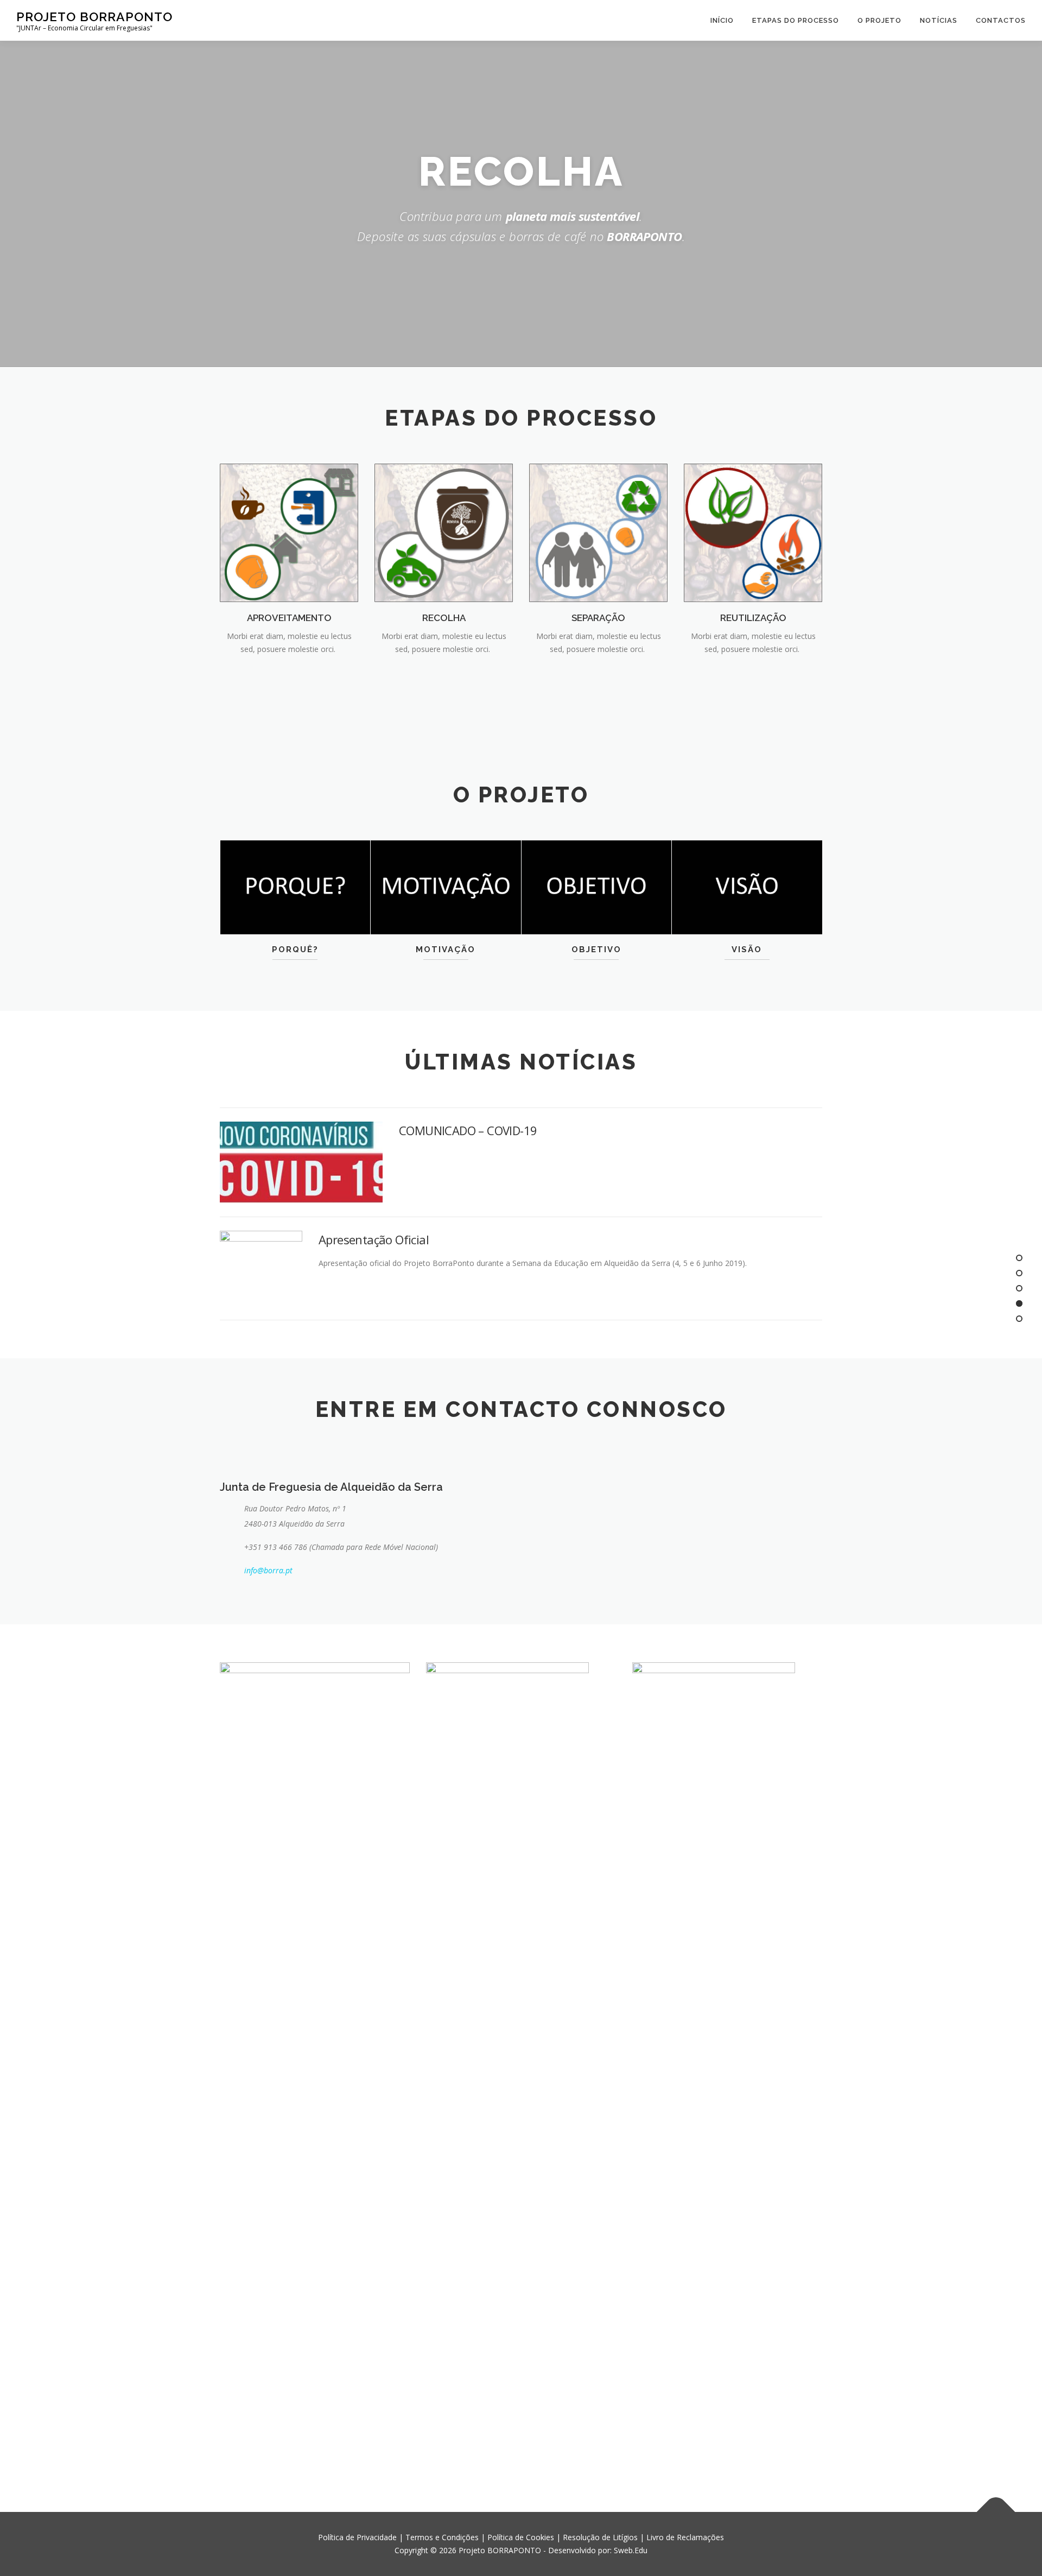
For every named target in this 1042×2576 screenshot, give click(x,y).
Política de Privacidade (357, 2537)
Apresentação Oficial (374, 1239)
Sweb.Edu (631, 2550)
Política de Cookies (521, 2537)
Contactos (1001, 20)
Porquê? (295, 950)
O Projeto (879, 20)
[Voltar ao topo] (996, 2512)
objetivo (596, 950)
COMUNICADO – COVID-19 (468, 1130)
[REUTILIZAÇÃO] (753, 532)
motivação (446, 950)
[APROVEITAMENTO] (289, 532)
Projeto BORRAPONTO (94, 17)
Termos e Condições (442, 2537)
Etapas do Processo (796, 20)
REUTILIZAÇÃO (753, 618)
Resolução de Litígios (600, 2537)
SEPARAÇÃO (598, 618)
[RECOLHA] (444, 532)
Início (722, 20)
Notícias (939, 20)
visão (747, 950)
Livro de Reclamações (685, 2537)
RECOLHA (444, 618)
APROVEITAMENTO (289, 618)
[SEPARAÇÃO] (598, 532)
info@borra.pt (268, 1570)
